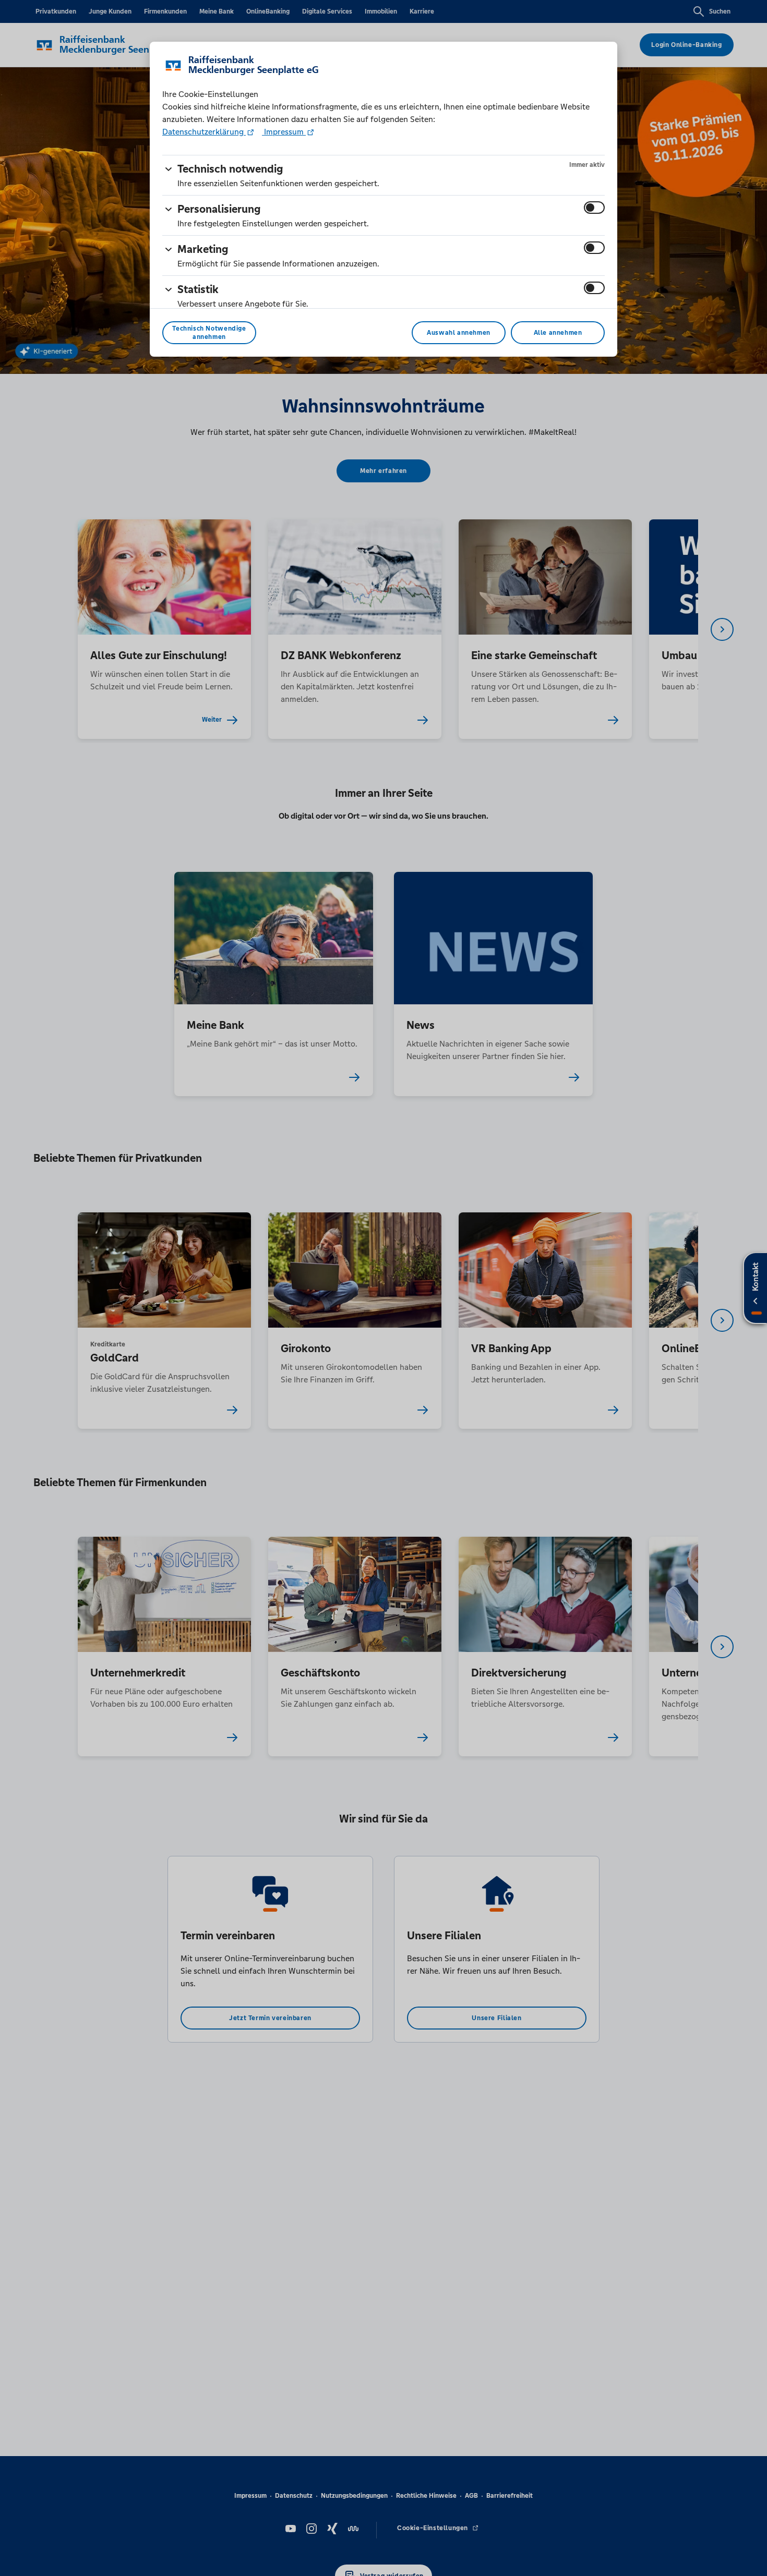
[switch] (594, 208)
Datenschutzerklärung (204, 132)
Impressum (284, 132)
